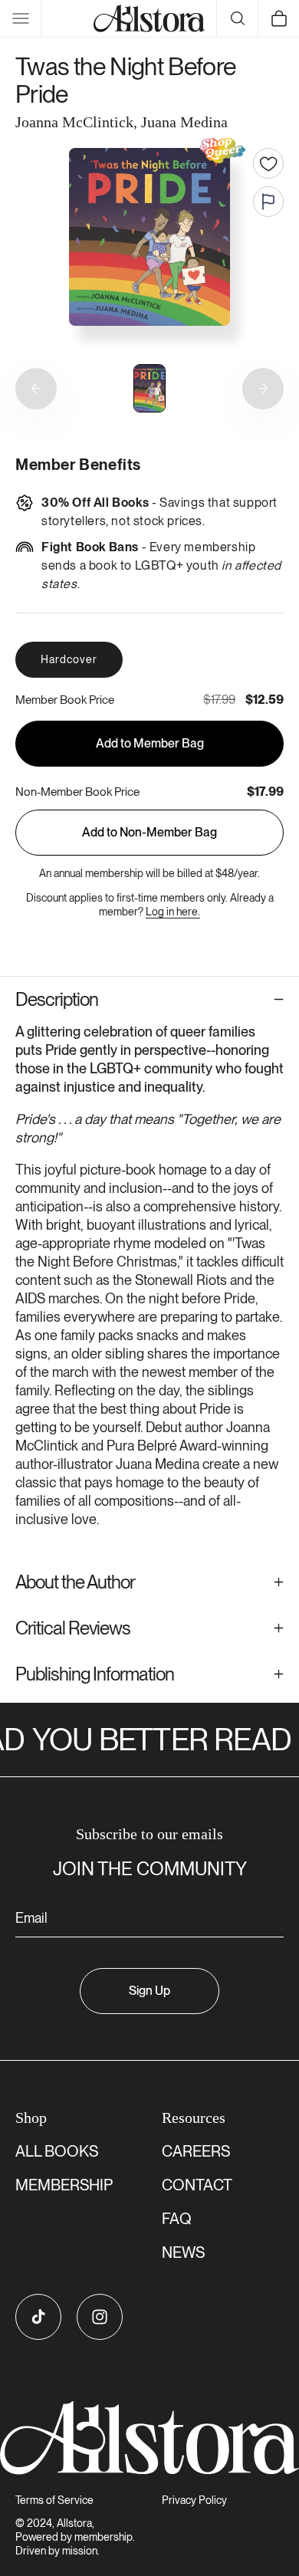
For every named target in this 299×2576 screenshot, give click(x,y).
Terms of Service (54, 2500)
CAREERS (196, 2151)
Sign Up (149, 1991)
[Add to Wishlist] (268, 163)
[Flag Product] (268, 202)
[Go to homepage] (149, 2438)
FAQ (177, 2219)
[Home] (149, 18)
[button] (21, 18)
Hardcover (69, 659)
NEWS (183, 2252)
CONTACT (197, 2185)
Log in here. (173, 912)
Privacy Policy (194, 2500)
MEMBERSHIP (64, 2185)
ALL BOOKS (57, 2151)
